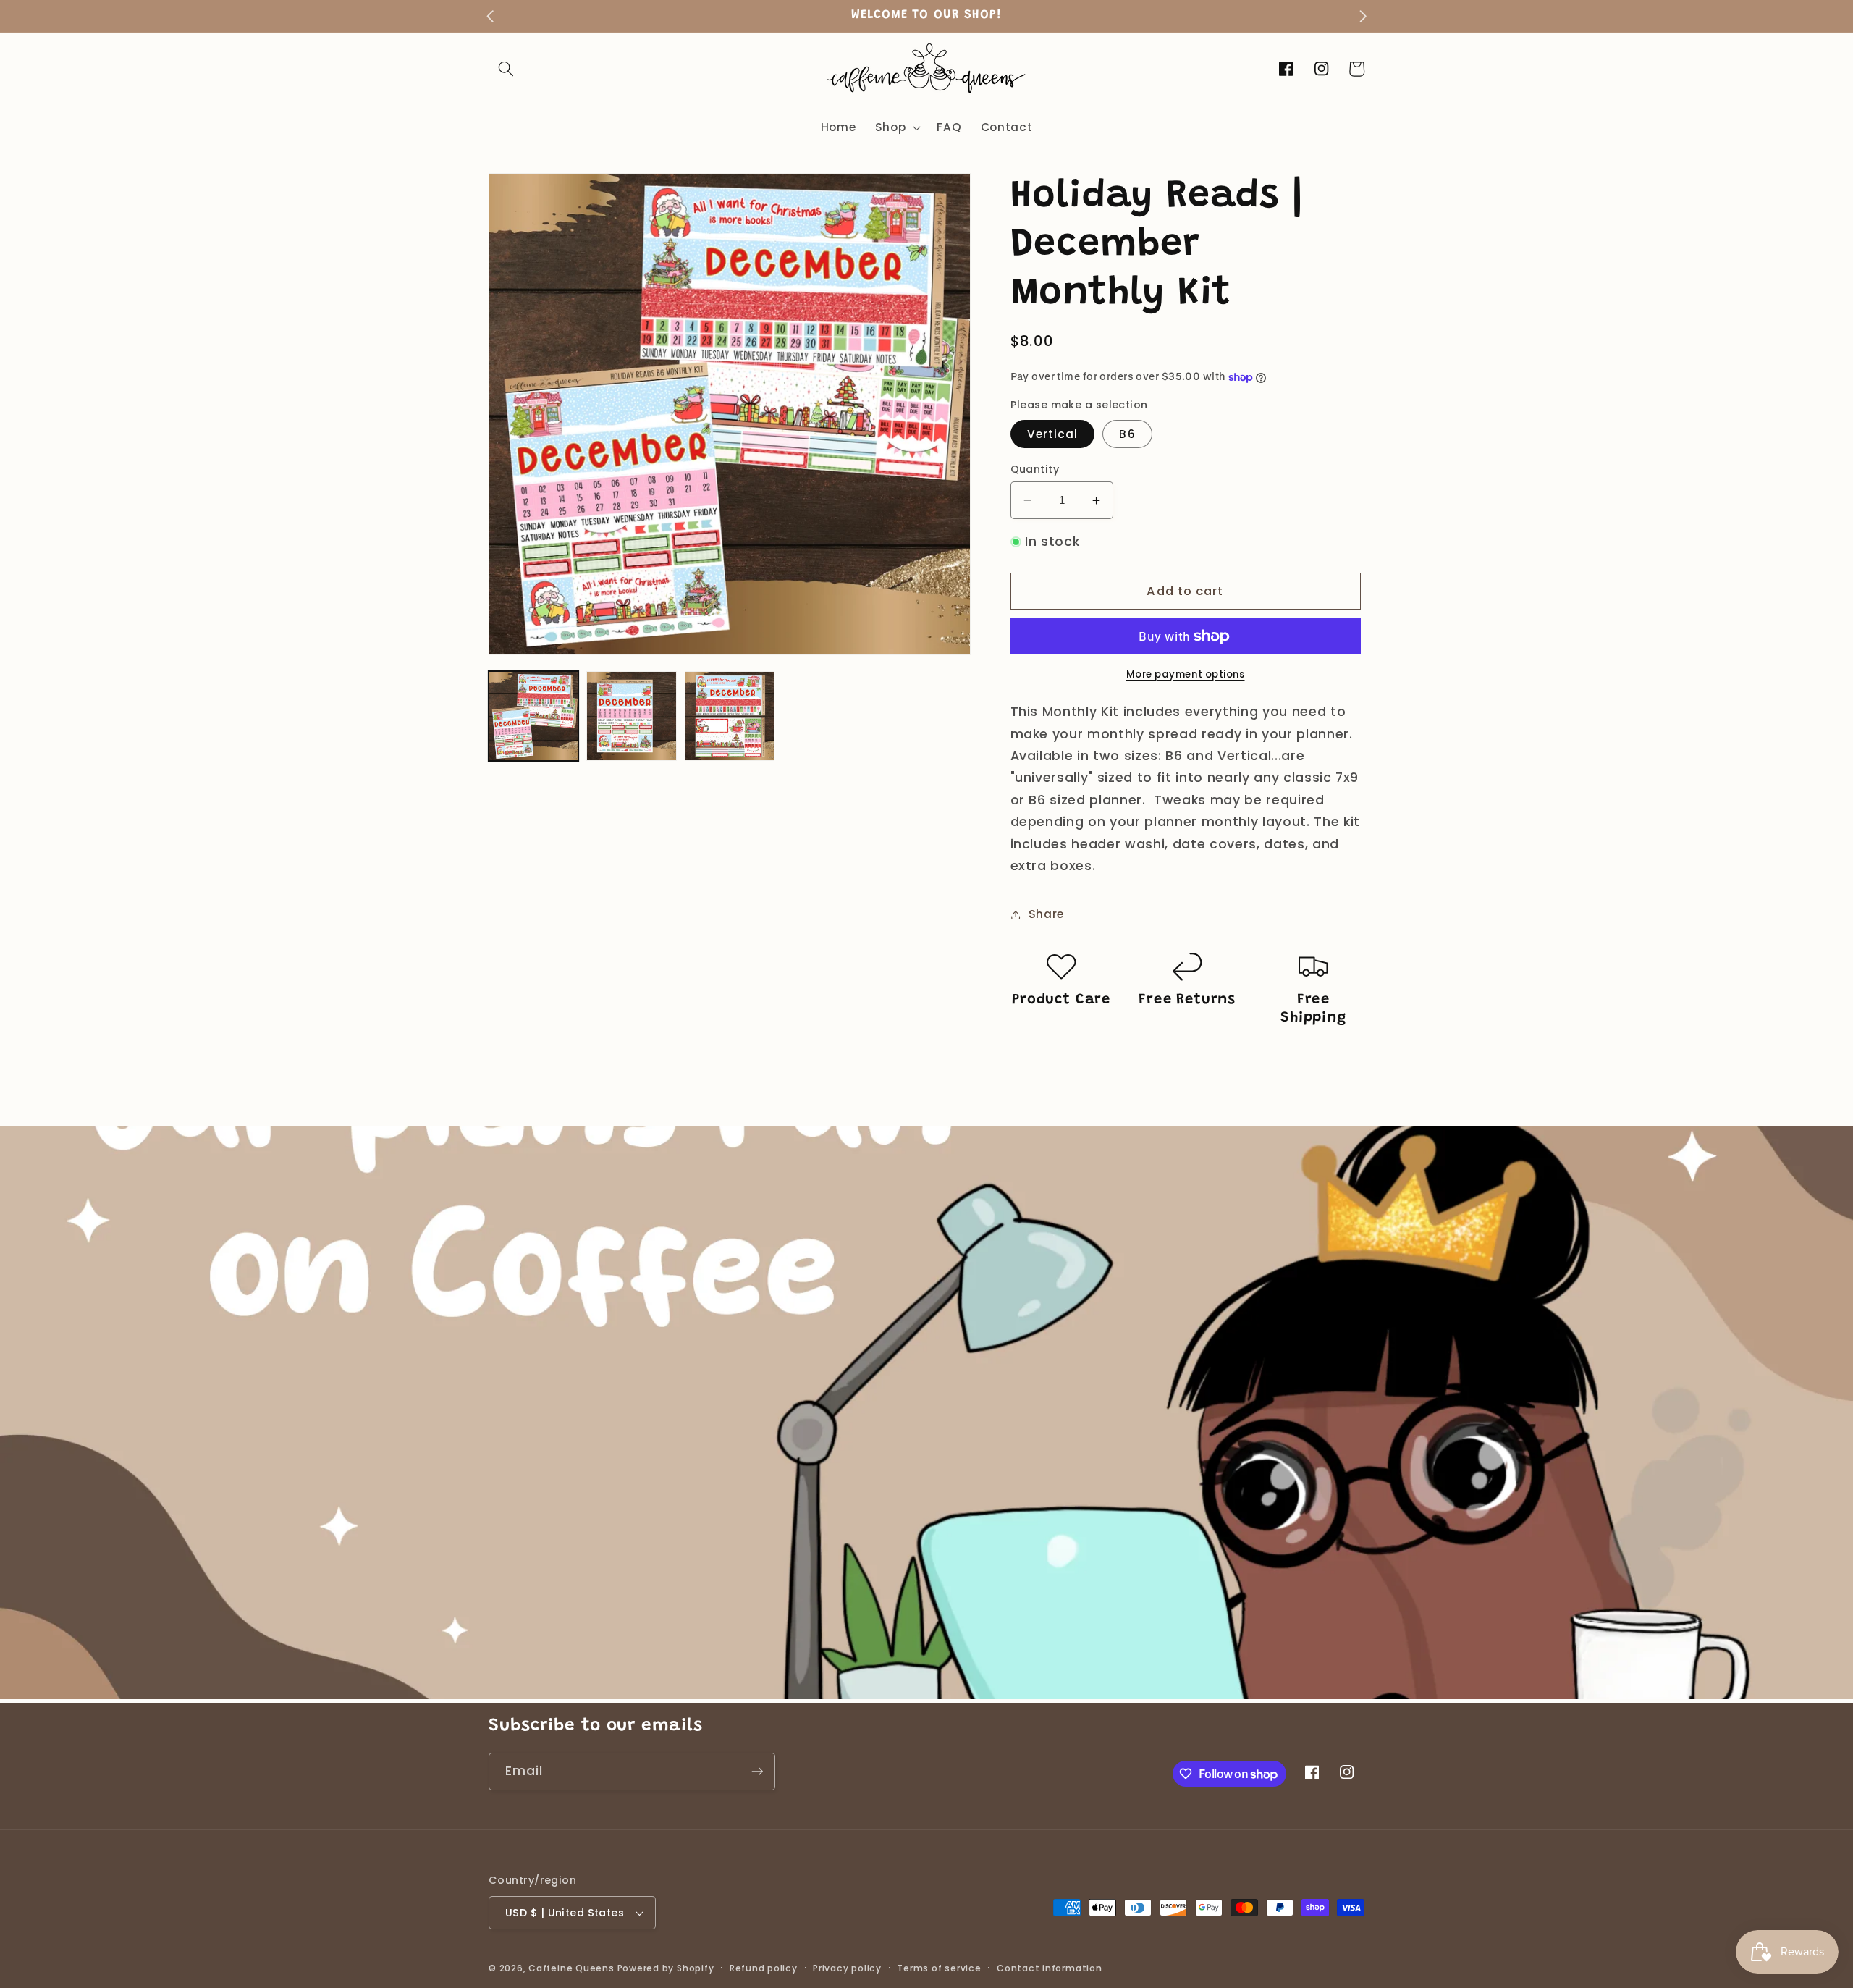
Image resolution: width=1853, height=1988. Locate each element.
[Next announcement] (1363, 16)
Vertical (1053, 434)
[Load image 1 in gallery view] (533, 716)
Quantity (1035, 469)
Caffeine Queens (571, 1968)
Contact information (1050, 1968)
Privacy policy (847, 1968)
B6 (1127, 434)
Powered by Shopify (666, 1968)
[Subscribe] (757, 1772)
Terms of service (939, 1968)
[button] (506, 69)
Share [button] (1046, 914)
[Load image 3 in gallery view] (730, 716)
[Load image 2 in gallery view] (631, 716)
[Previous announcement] (490, 16)
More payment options (1186, 674)
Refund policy (764, 1968)
